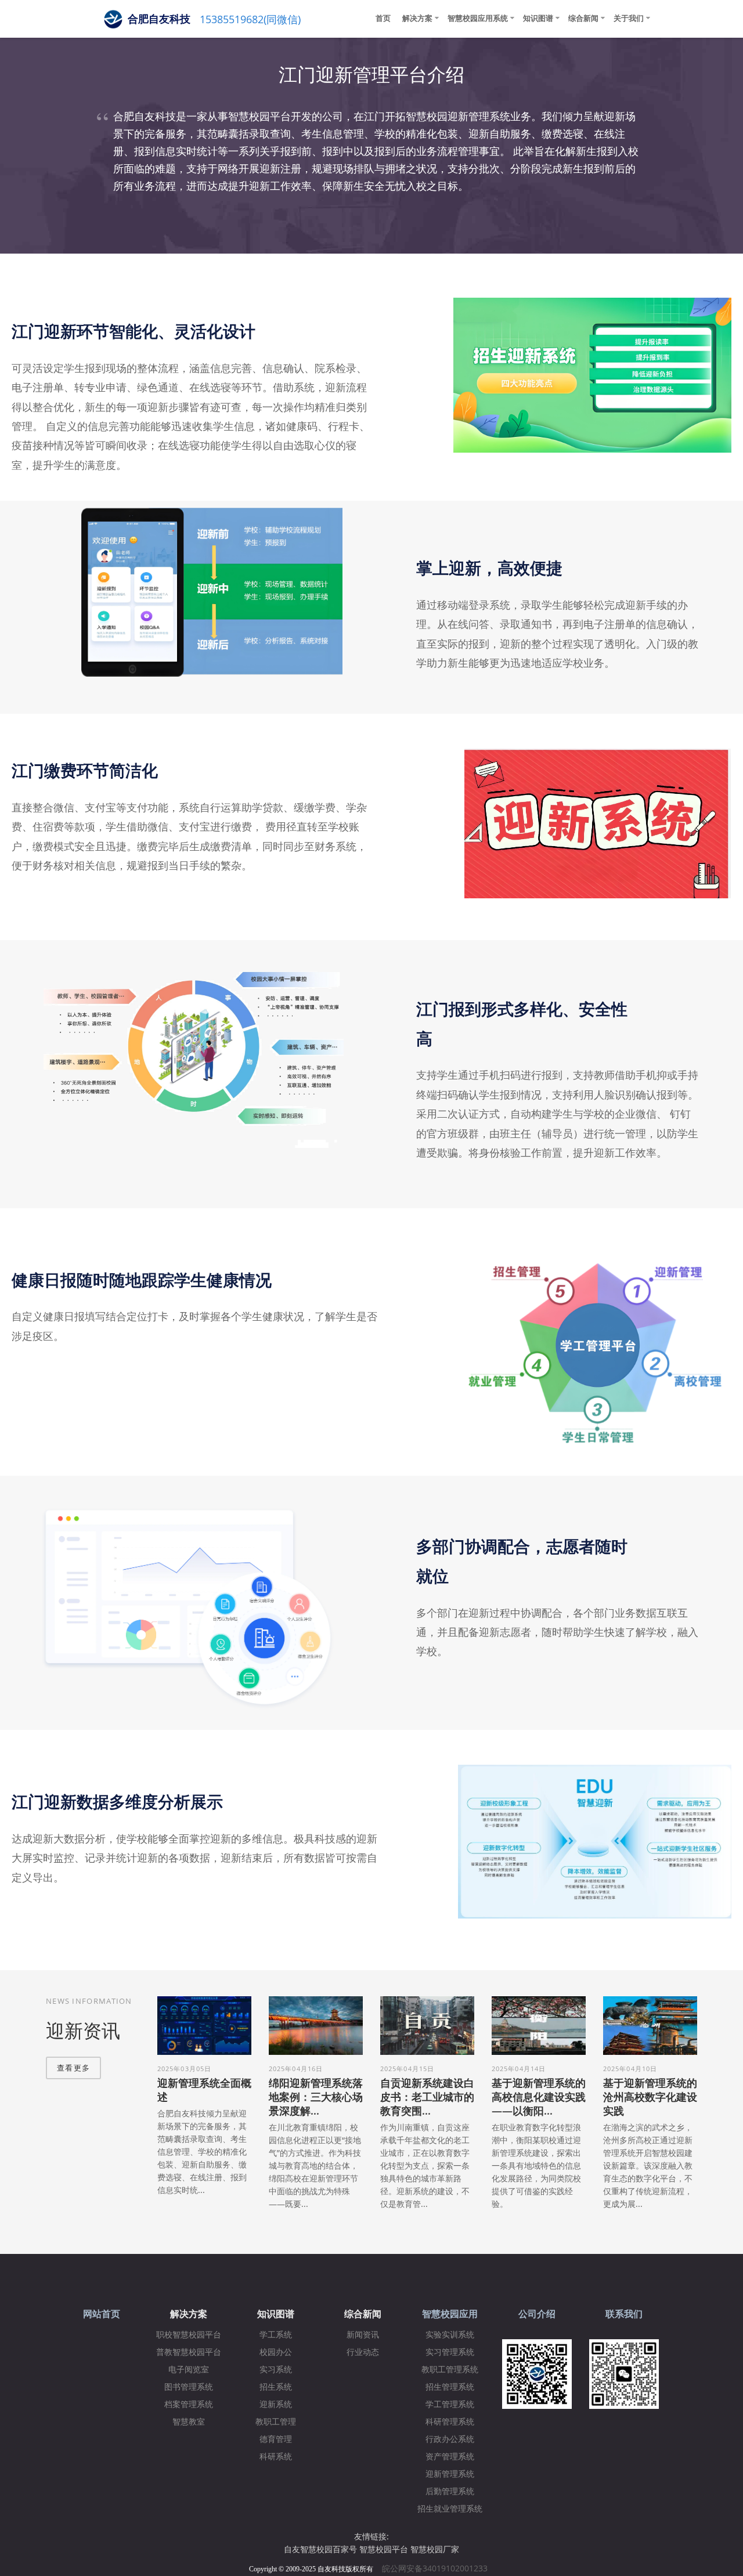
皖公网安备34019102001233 (438, 2568)
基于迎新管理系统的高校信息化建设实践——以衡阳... (539, 2097)
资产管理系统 (450, 2457)
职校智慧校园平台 (189, 2335)
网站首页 (102, 2314)
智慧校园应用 (450, 2314)
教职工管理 (276, 2422)
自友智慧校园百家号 (320, 2549)
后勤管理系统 (450, 2492)
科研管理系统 (450, 2422)
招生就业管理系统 (450, 2509)
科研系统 (276, 2457)
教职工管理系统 (450, 2370)
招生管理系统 (450, 2387)
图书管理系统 (189, 2387)
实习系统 (276, 2370)
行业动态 (363, 2352)
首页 (383, 18)
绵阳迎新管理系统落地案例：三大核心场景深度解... (316, 2097)
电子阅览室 (189, 2370)
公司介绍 (537, 2314)
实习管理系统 (450, 2352)
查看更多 (73, 2068)
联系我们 (624, 2314)
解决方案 (417, 18)
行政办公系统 (450, 2439)
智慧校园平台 (384, 2549)
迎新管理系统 (450, 2474)
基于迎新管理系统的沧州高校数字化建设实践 (650, 2097)
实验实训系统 (450, 2335)
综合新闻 (583, 18)
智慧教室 (189, 2422)
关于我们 (629, 18)
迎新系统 (276, 2405)
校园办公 (276, 2352)
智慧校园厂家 (435, 2549)
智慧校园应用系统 (478, 18)
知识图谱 (538, 18)
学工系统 (276, 2335)
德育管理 (276, 2439)
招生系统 (276, 2387)
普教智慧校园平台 (189, 2352)
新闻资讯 (363, 2335)
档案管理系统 (189, 2405)
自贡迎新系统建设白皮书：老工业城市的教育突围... (427, 2097)
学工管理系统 (450, 2405)
